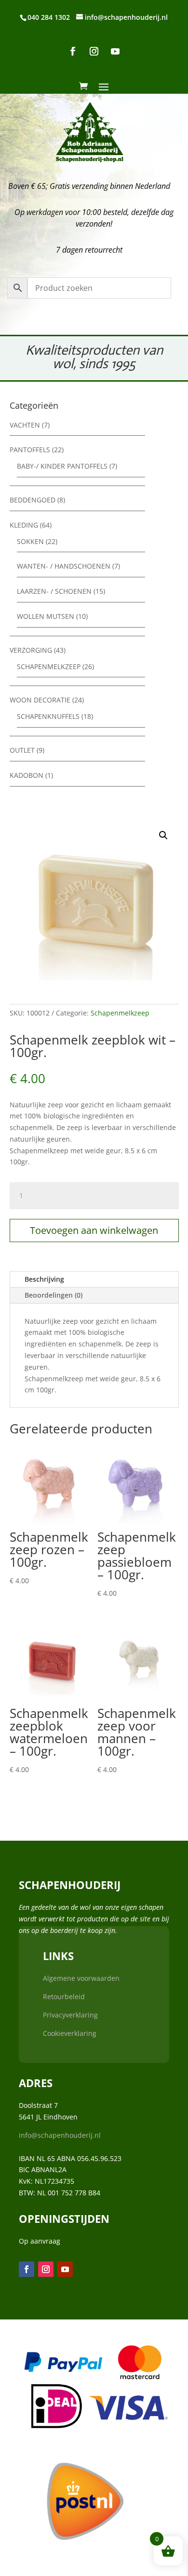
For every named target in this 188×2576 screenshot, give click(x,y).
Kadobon (27, 775)
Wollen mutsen (46, 616)
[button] (163, 835)
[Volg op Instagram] (94, 51)
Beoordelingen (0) (54, 1295)
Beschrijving (44, 1279)
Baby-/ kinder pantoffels (62, 466)
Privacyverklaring (70, 2015)
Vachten (25, 425)
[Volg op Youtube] (115, 51)
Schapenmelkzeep (49, 666)
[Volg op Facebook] (73, 51)
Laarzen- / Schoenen (54, 591)
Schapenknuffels (48, 716)
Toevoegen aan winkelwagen (94, 1230)
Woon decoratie (40, 700)
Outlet (22, 750)
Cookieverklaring (70, 2033)
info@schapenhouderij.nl (60, 2135)
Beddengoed (33, 500)
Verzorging (31, 650)
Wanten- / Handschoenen (64, 566)
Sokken (30, 541)
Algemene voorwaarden (81, 1978)
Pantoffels (30, 450)
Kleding (24, 525)
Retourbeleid (64, 1996)
